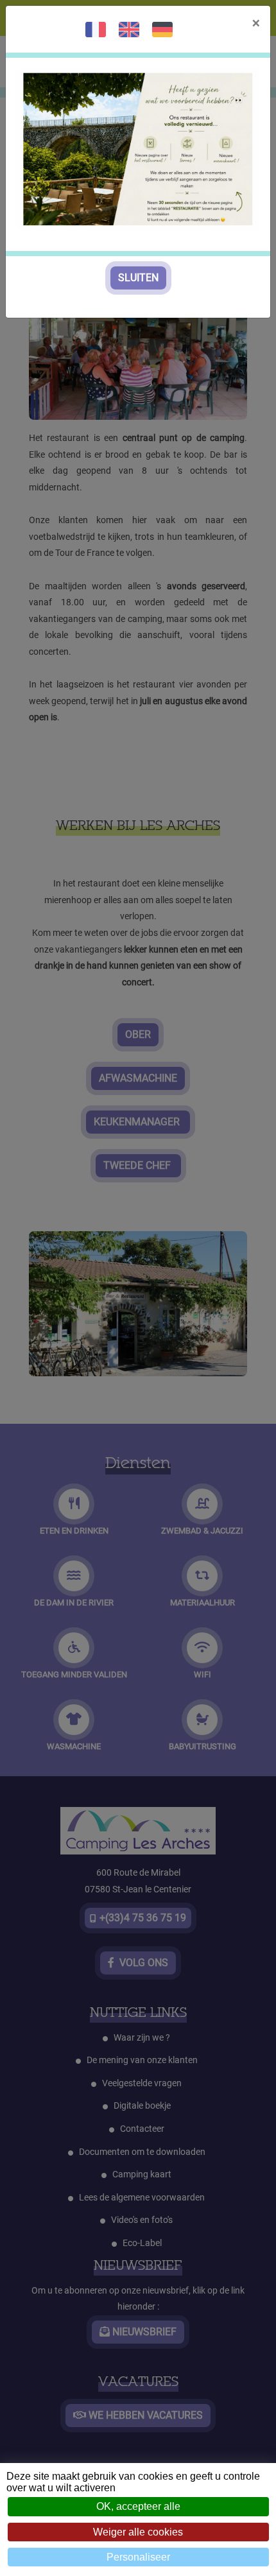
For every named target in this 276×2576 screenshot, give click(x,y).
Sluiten (138, 278)
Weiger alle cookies (138, 2532)
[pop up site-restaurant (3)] (138, 149)
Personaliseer (138, 2557)
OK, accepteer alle (138, 2506)
